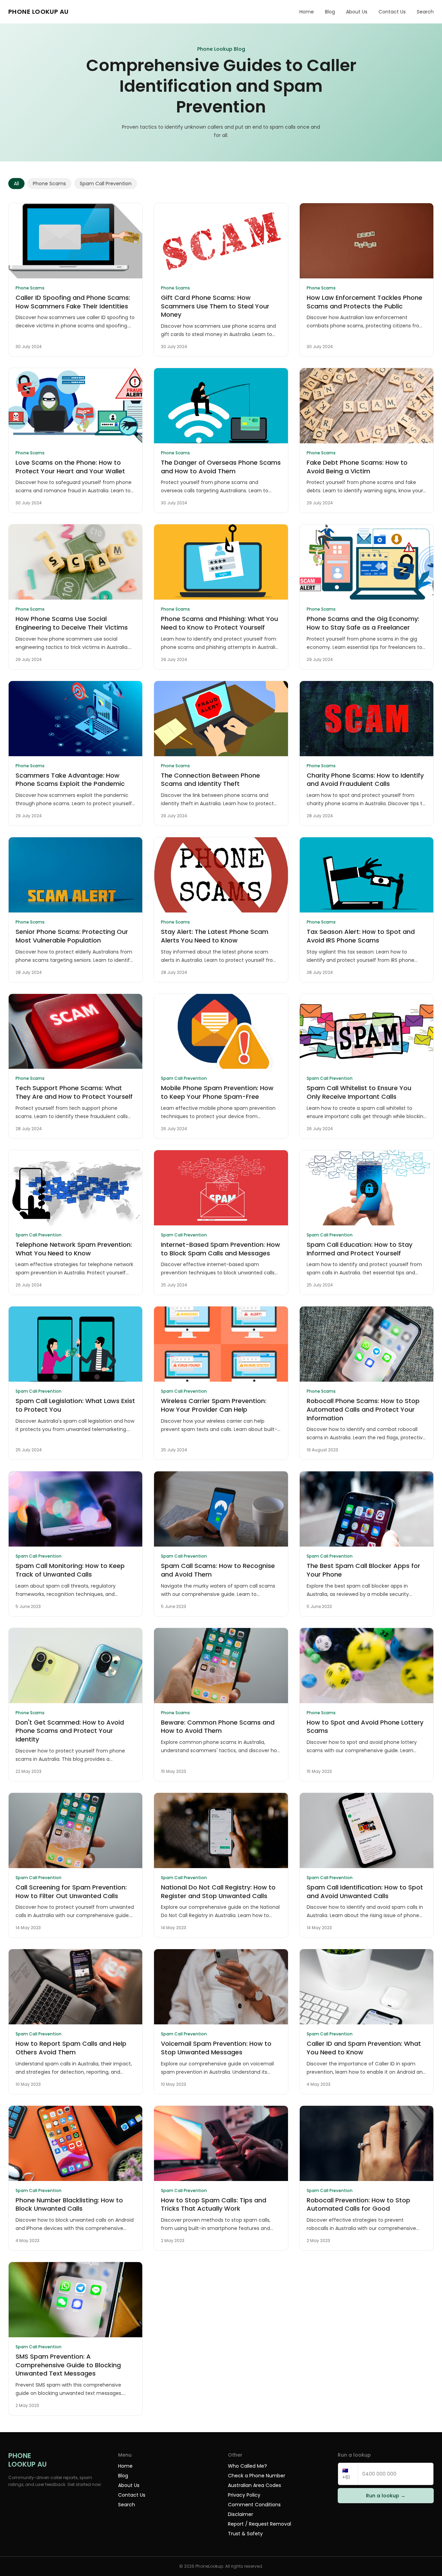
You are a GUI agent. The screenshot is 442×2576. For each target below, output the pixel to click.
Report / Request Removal (260, 2524)
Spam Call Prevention (106, 184)
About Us (357, 12)
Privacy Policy (244, 2495)
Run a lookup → (386, 2496)
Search (425, 12)
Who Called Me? (247, 2466)
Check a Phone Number (257, 2476)
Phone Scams (49, 184)
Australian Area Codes (254, 2485)
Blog (330, 12)
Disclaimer (241, 2514)
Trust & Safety (245, 2534)
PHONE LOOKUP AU (39, 12)
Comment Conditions (254, 2505)
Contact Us (392, 12)
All (16, 184)
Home (307, 12)
